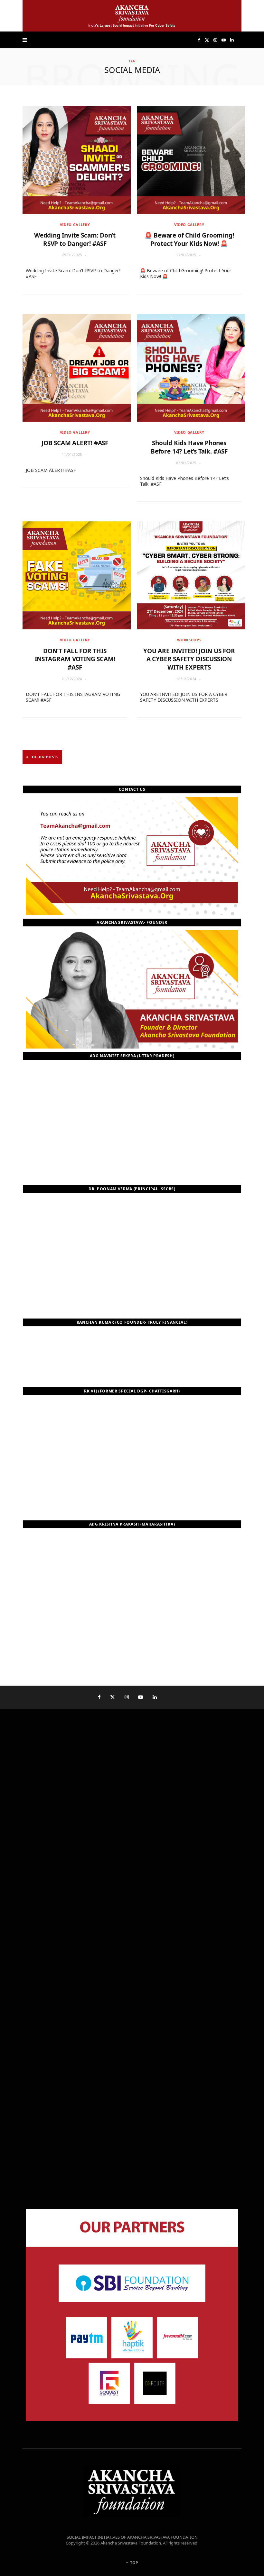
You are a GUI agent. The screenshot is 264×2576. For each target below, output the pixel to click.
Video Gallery (75, 225)
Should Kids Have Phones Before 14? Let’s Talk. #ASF (189, 447)
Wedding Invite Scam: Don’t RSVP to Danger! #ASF (75, 239)
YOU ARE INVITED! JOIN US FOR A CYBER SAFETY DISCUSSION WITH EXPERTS (189, 659)
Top (134, 2563)
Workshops (189, 640)
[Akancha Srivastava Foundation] (132, 16)
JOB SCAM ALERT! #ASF (75, 443)
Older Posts (45, 757)
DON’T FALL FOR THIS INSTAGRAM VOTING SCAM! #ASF (75, 659)
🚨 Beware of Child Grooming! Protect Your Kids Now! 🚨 (189, 239)
